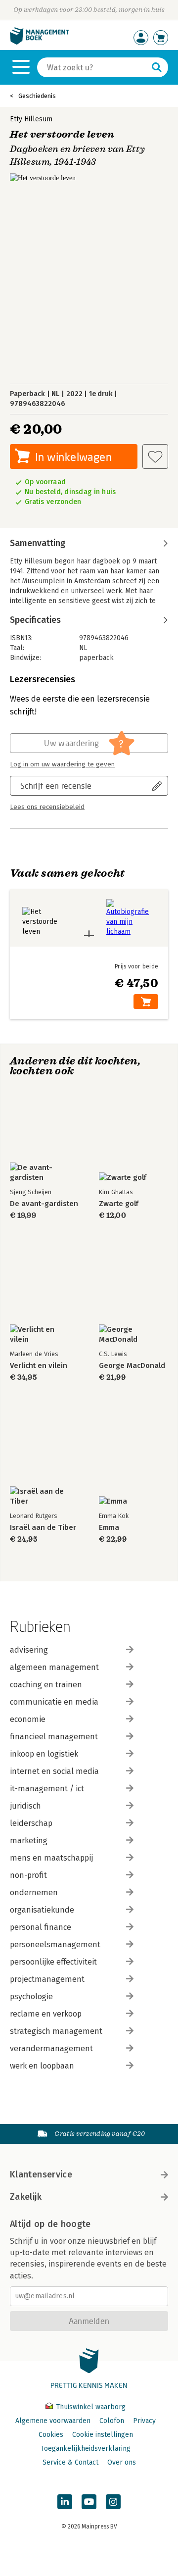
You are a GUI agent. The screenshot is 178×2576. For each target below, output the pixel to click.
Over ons (122, 2462)
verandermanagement (51, 2048)
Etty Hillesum (31, 119)
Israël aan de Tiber (43, 1528)
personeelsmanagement (55, 1945)
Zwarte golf (119, 1204)
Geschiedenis (37, 96)
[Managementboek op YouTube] (89, 2502)
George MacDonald (132, 1366)
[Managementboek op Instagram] (113, 2502)
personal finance (41, 1927)
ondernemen (34, 1893)
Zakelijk (26, 2197)
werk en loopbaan (42, 2066)
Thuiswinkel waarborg (90, 2407)
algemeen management (54, 1667)
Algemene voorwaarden (53, 2421)
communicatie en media (54, 1702)
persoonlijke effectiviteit (53, 1962)
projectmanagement (47, 1979)
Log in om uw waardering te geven (62, 764)
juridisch (25, 1806)
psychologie (31, 1996)
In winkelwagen (73, 457)
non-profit (28, 1875)
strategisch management (56, 2031)
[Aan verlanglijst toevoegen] (155, 456)
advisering (29, 1650)
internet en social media (54, 1771)
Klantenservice (41, 2174)
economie (28, 1719)
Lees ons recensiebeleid (47, 807)
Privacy (144, 2421)
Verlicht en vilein (39, 1366)
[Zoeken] (157, 67)
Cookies (51, 2435)
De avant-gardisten (44, 1204)
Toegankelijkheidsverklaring (86, 2449)
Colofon (112, 2421)
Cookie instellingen (103, 2435)
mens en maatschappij (51, 1858)
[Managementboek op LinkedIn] (65, 2502)
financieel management (54, 1737)
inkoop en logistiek (44, 1754)
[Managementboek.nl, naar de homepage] (40, 42)
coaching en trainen (46, 1685)
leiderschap (31, 1823)
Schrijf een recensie (56, 785)
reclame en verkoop (46, 2014)
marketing (29, 1841)
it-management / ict (47, 1789)
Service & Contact (70, 2462)
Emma (109, 1528)
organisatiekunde (42, 1910)
